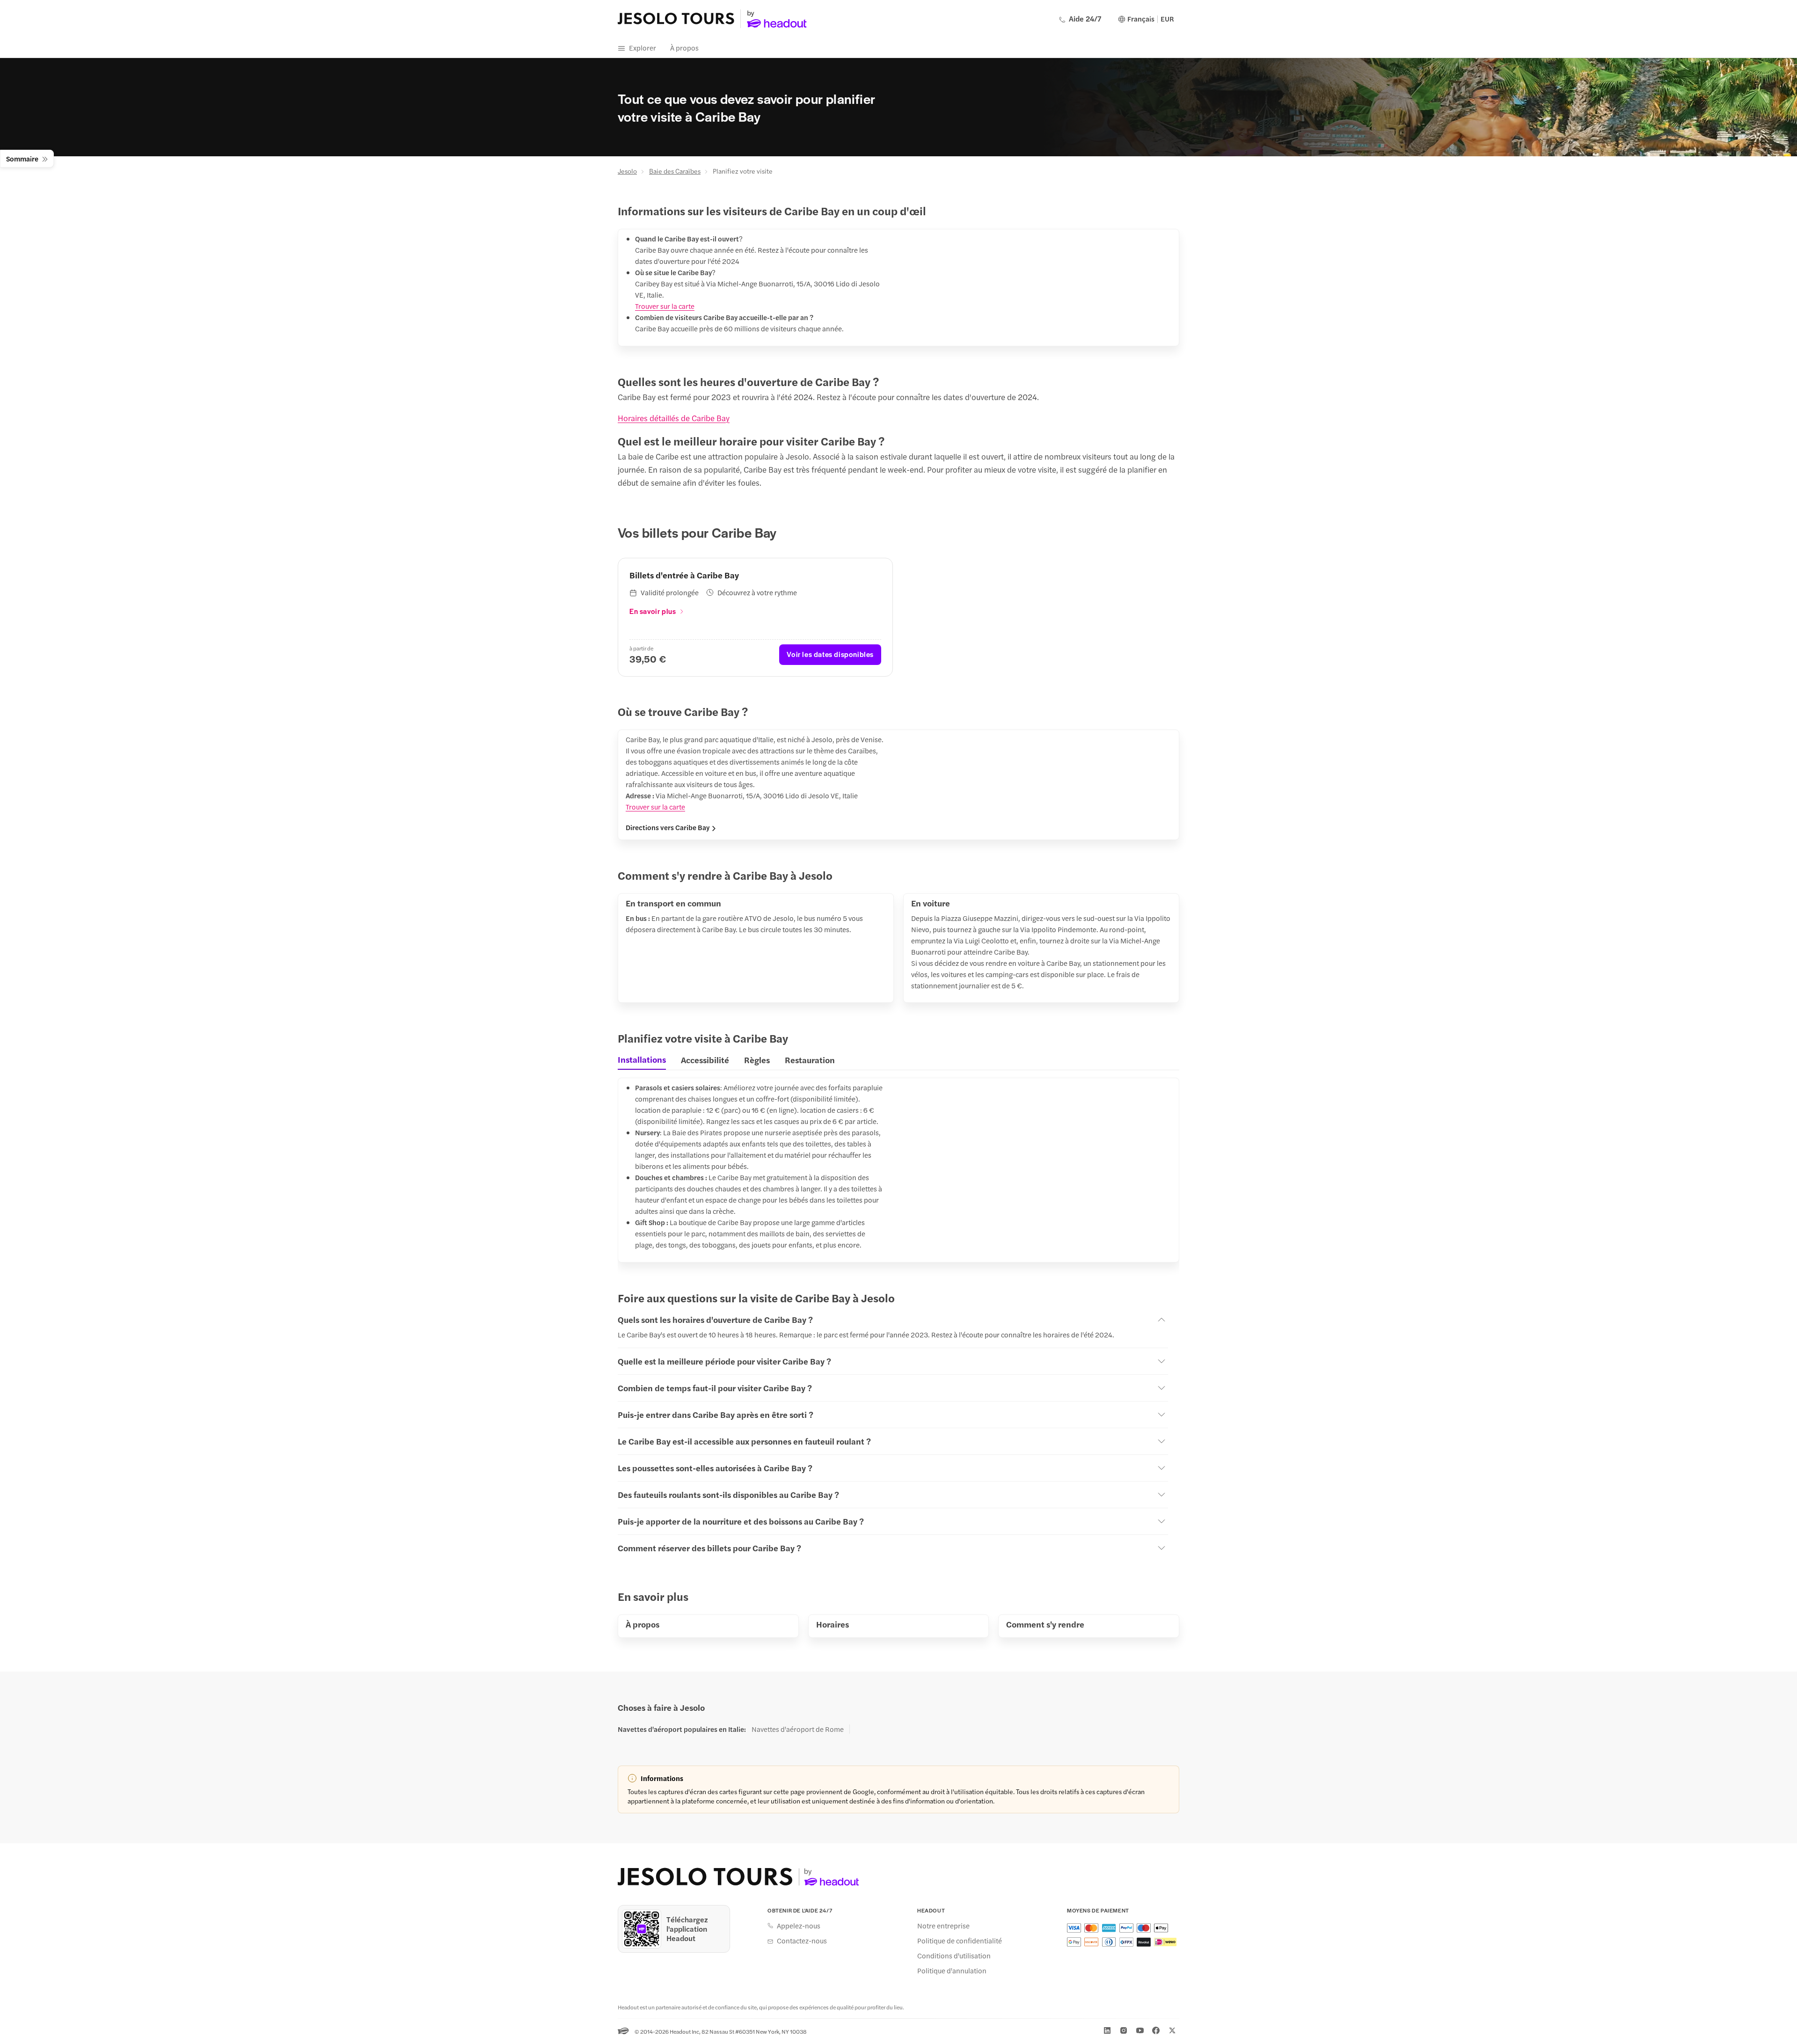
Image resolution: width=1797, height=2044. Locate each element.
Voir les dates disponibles (830, 654)
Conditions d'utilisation (954, 1956)
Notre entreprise (943, 1926)
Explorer (643, 47)
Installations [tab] (642, 1059)
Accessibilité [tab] (705, 1060)
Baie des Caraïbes (675, 171)
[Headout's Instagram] (1124, 2030)
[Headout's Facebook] (1156, 2030)
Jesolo (627, 171)
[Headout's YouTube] (1140, 2030)
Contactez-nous (802, 1941)
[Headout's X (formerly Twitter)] (1172, 2030)
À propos (684, 47)
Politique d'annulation (952, 1971)
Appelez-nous (799, 1926)
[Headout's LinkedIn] (1107, 2030)
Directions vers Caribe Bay (668, 827)
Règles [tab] (757, 1060)
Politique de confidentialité (960, 1941)
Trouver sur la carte (665, 306)
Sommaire (22, 158)
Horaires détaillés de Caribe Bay (674, 418)
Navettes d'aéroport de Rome (798, 1729)
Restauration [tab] (810, 1060)
